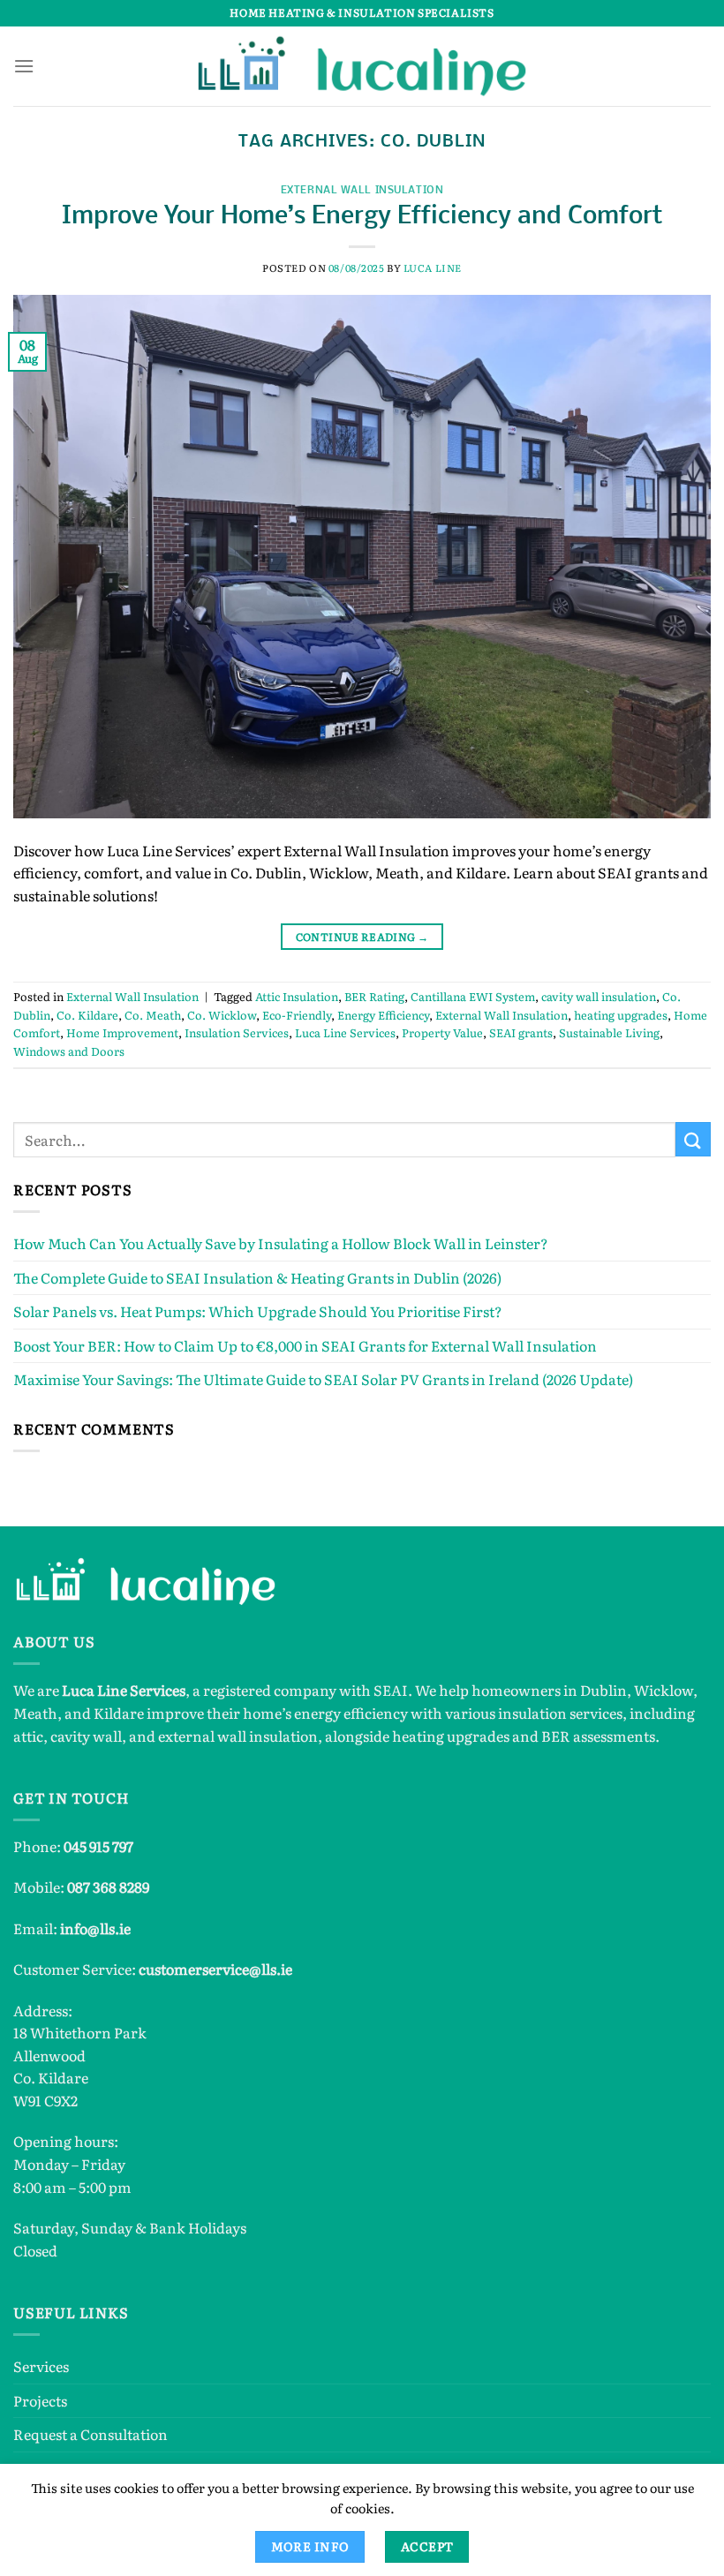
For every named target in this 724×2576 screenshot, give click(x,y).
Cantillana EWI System (473, 996)
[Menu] (24, 66)
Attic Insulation (297, 996)
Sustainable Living (609, 1032)
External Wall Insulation (362, 191)
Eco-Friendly (297, 1015)
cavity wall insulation (599, 996)
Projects (40, 2400)
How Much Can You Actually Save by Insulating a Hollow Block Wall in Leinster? (281, 1243)
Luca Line (433, 267)
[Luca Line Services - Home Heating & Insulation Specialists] (362, 66)
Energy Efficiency (383, 1015)
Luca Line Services (345, 1032)
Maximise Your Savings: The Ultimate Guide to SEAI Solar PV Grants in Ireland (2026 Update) (323, 1379)
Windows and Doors (69, 1051)
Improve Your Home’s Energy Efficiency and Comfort (362, 217)
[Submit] (693, 1139)
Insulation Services (237, 1032)
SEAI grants (521, 1032)
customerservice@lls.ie (215, 1969)
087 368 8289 (108, 1887)
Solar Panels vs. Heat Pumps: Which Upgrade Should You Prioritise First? (258, 1311)
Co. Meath (153, 1015)
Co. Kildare (87, 1015)
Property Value (442, 1032)
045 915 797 (98, 1846)
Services (41, 2366)
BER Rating (374, 996)
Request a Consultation (90, 2434)
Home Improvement (122, 1032)
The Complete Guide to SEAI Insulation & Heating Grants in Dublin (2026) (257, 1277)
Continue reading (362, 937)
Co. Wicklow (222, 1015)
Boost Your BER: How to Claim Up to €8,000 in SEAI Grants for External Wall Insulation (305, 1345)
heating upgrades (621, 1015)
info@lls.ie (95, 1928)
